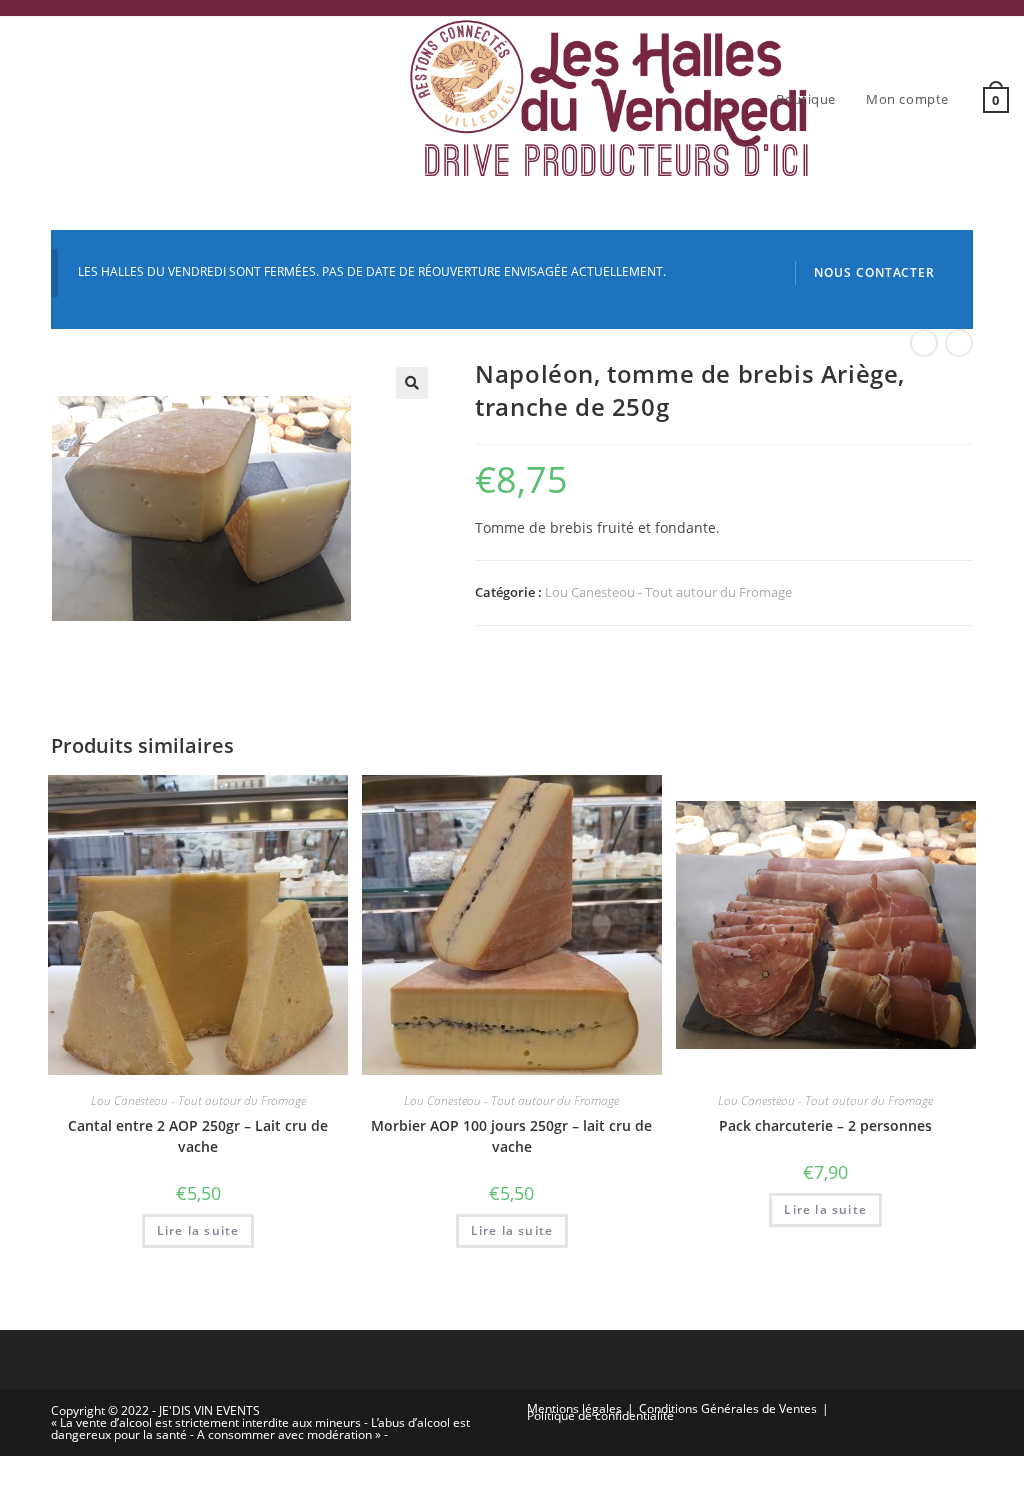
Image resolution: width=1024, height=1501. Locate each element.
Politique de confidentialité (600, 1415)
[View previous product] (924, 343)
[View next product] (959, 343)
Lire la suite (198, 1230)
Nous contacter (874, 272)
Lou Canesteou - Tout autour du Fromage (668, 592)
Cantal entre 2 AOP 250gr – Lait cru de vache (198, 1136)
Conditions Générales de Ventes (728, 1408)
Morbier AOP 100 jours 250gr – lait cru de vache (511, 1136)
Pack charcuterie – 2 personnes (825, 1125)
